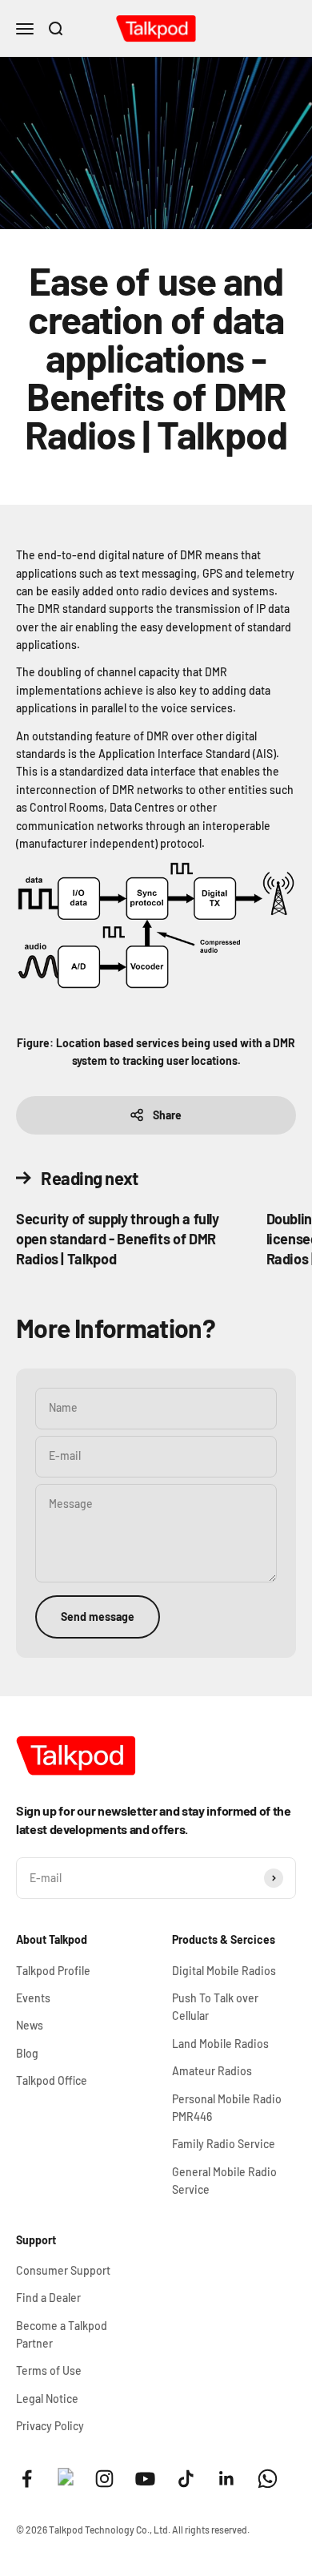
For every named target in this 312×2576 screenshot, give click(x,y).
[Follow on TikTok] (186, 2479)
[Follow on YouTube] (145, 2479)
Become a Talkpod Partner (62, 2334)
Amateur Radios (212, 2071)
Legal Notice (47, 2399)
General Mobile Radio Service (224, 2181)
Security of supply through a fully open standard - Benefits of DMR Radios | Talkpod (118, 1239)
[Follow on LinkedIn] (227, 2479)
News (30, 2025)
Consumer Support (63, 2270)
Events (33, 1998)
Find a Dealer (48, 2298)
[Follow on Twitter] (66, 2481)
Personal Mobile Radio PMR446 (227, 2108)
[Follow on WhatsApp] (268, 2479)
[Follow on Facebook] (27, 2479)
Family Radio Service (224, 2144)
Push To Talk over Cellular (215, 2007)
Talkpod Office (52, 2080)
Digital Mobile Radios (224, 1971)
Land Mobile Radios (220, 2044)
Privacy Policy (50, 2426)
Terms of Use (49, 2370)
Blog (27, 2053)
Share (167, 1115)
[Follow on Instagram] (104, 2479)
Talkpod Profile (53, 1971)
